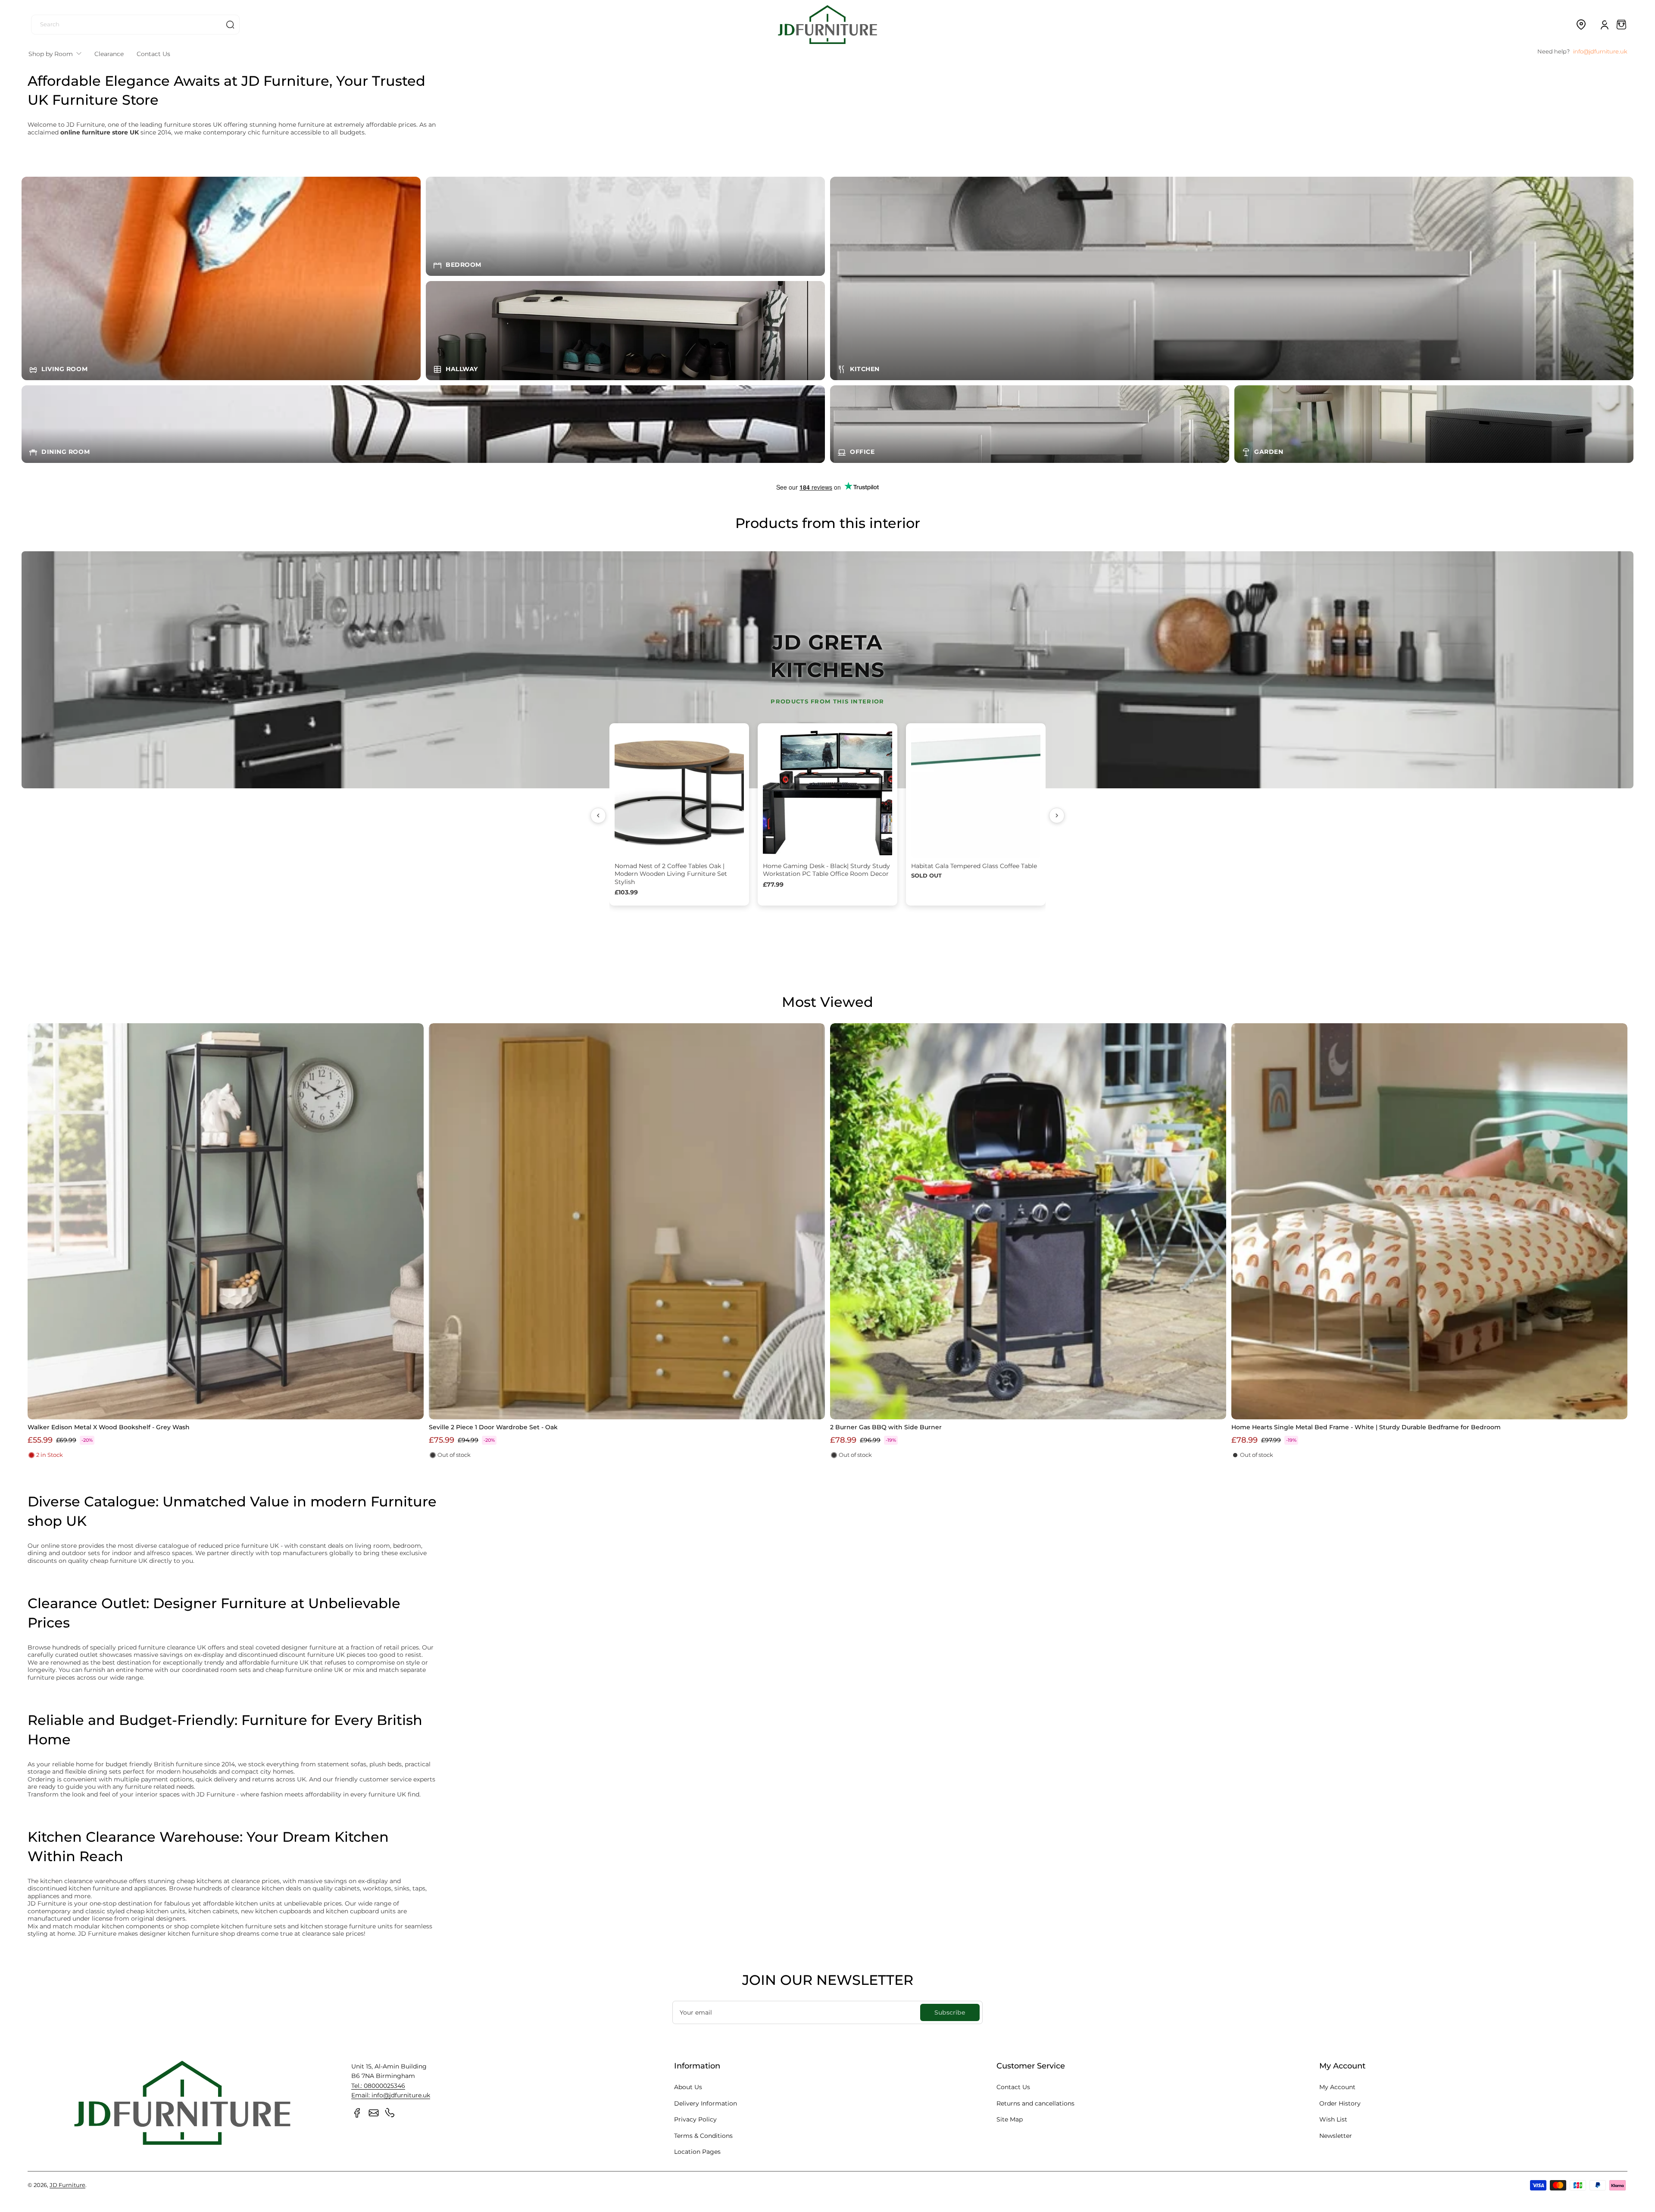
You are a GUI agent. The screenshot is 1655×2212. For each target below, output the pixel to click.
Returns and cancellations (1035, 2103)
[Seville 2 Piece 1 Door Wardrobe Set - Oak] (627, 1221)
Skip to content (13, 66)
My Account (1337, 2087)
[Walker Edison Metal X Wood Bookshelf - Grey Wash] (226, 1221)
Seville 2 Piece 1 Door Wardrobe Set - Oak (493, 1427)
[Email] (374, 2113)
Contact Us (1013, 2087)
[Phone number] (390, 2113)
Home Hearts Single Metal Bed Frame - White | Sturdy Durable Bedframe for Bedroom (1366, 1427)
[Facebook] (357, 2113)
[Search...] (230, 25)
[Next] (1057, 815)
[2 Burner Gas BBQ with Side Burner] (1028, 1221)
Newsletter (1336, 2136)
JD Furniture (67, 2185)
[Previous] (598, 815)
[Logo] (827, 24)
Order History (1340, 2103)
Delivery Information (706, 2103)
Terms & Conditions (703, 2136)
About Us (688, 2087)
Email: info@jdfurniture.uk (391, 2095)
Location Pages (697, 2152)
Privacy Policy (695, 2119)
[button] (1581, 25)
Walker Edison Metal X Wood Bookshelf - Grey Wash (109, 1427)
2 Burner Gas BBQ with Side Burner (886, 1427)
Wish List (1333, 2119)
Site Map (1010, 2119)
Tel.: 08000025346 (378, 2086)
